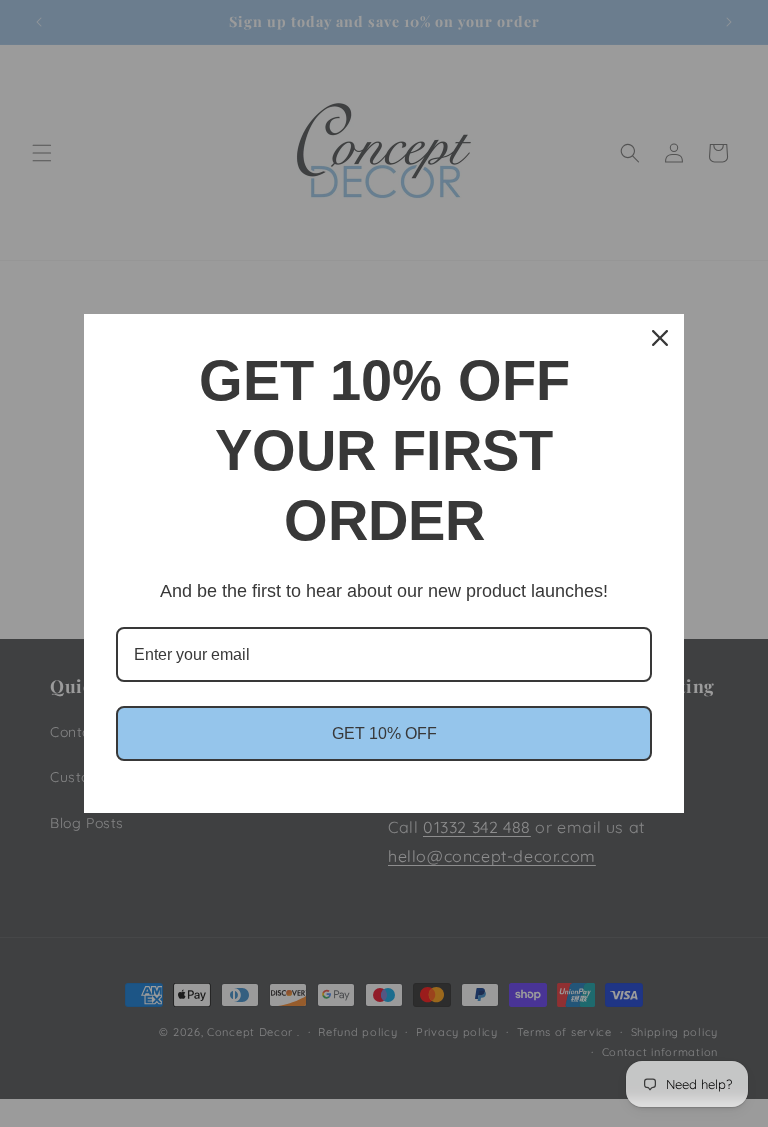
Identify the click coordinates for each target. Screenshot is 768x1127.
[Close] (660, 338)
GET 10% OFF (384, 733)
